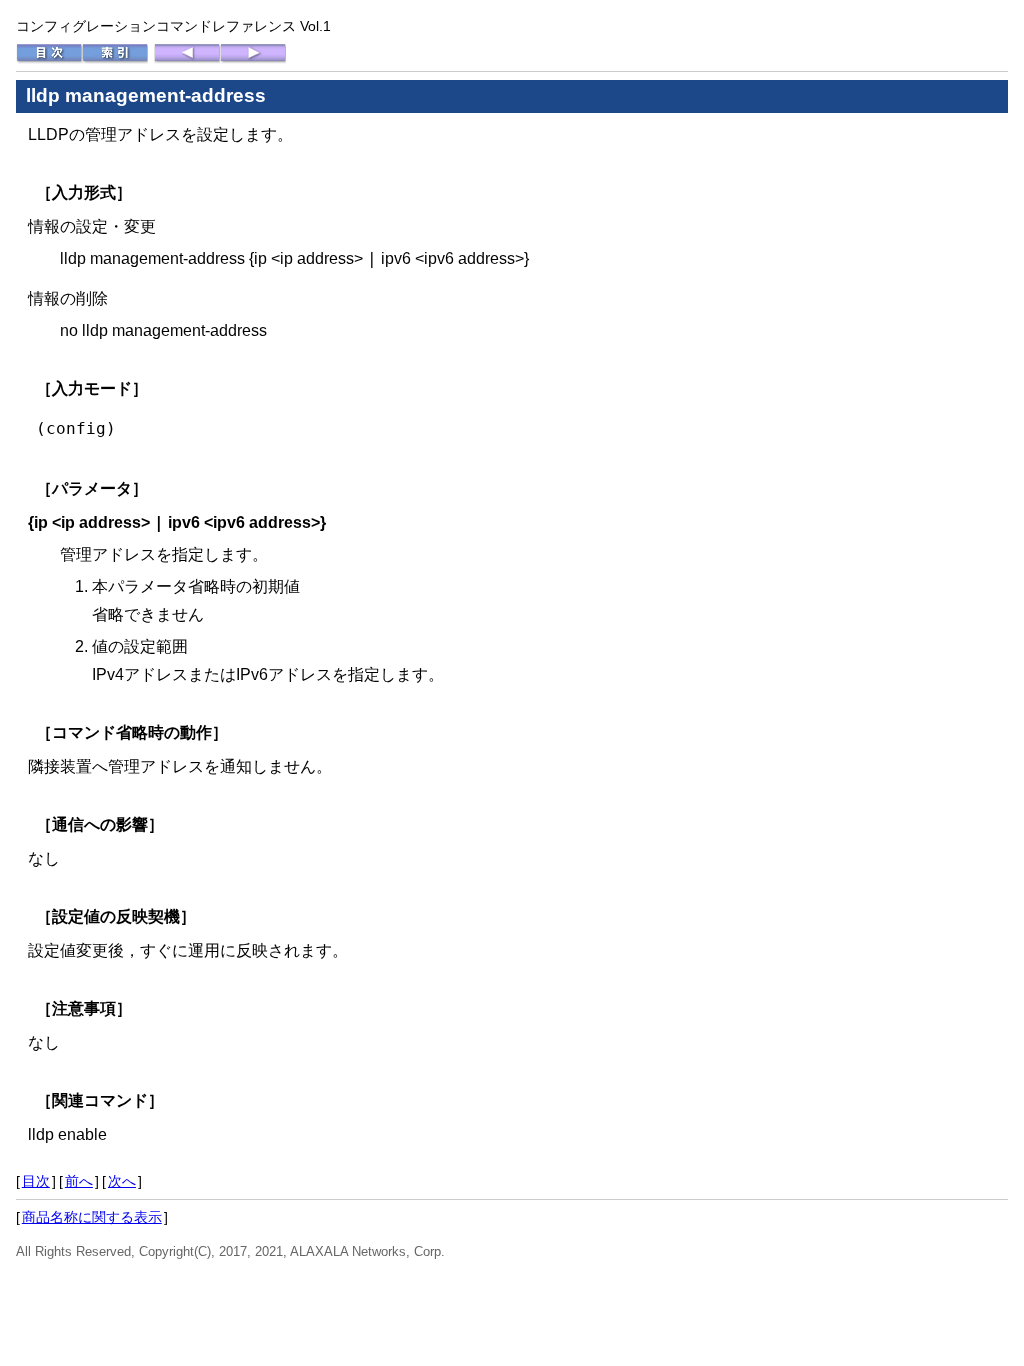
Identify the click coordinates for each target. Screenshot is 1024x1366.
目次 (36, 1181)
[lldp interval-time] (187, 59)
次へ (122, 1181)
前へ (79, 1181)
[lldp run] (253, 59)
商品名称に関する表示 (92, 1217)
